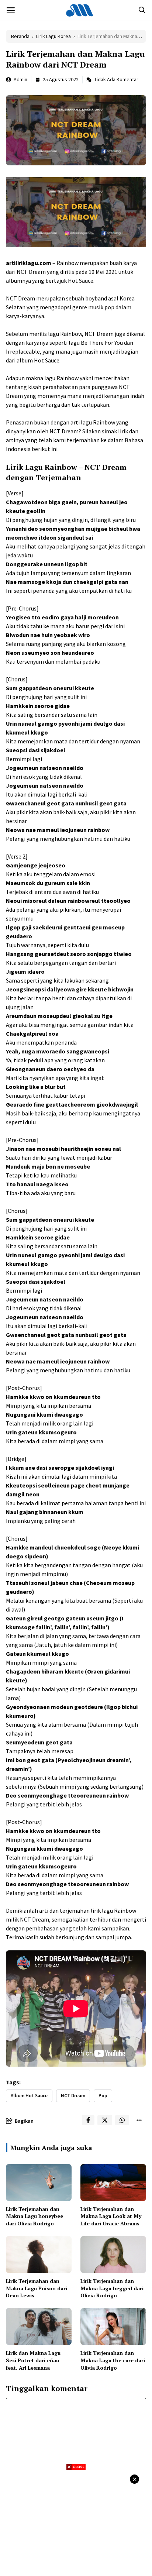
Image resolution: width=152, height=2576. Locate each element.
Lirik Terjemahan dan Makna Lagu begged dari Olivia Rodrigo (112, 2288)
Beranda (20, 36)
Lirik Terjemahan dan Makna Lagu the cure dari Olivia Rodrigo (113, 2360)
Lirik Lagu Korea (53, 36)
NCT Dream (73, 2096)
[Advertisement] (76, 2522)
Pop (103, 2096)
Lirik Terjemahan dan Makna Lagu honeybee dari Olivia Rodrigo (34, 2216)
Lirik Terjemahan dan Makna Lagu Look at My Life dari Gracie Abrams (111, 2216)
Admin (20, 79)
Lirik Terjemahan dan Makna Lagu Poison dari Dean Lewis (37, 2288)
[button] (142, 10)
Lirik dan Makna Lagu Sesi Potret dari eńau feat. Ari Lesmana (33, 2360)
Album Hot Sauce (29, 2096)
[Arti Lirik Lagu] (80, 10)
